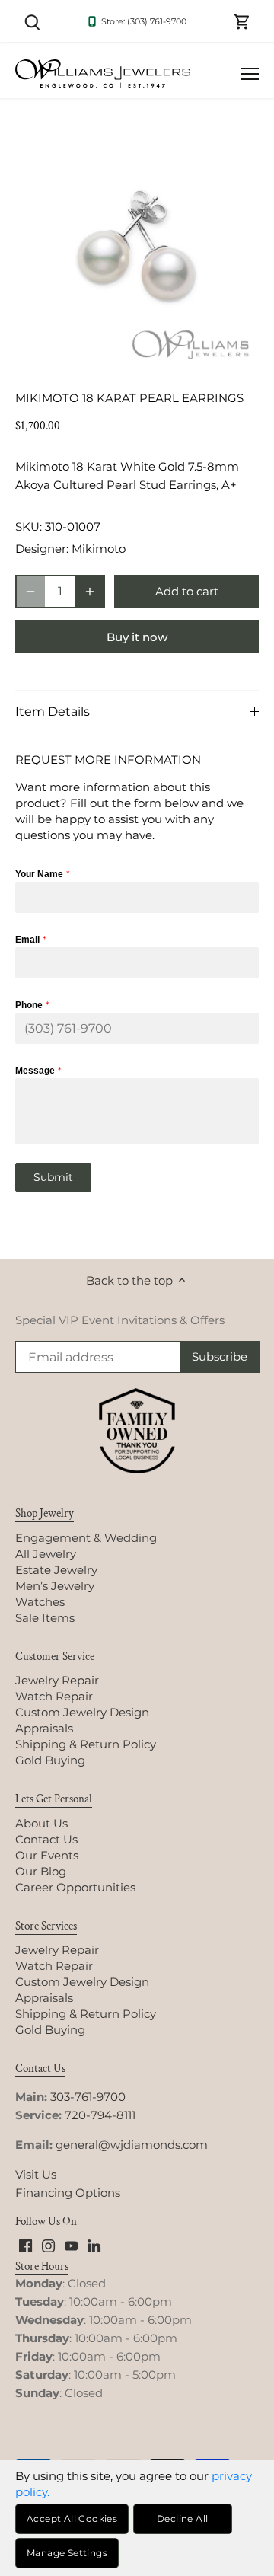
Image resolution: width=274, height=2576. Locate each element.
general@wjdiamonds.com (132, 2145)
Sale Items (45, 1618)
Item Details (53, 712)
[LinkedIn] (94, 2244)
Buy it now (137, 637)
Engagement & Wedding (86, 1538)
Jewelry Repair (57, 1680)
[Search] (32, 21)
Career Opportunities (75, 1887)
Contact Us (46, 1839)
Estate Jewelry (56, 1570)
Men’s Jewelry (55, 1586)
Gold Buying (50, 1760)
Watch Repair (54, 1696)
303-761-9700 (88, 2097)
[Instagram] (48, 2244)
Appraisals (44, 1728)
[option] (137, 248)
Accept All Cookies (72, 2519)
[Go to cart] (242, 21)
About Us (41, 1823)
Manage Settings (67, 2553)
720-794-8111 (100, 2115)
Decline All (182, 2519)
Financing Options (68, 2193)
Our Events (47, 1855)
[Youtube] (71, 2244)
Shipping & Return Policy (86, 1744)
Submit (53, 1177)
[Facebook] (25, 2244)
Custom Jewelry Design (82, 1712)
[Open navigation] (250, 74)
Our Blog (41, 1871)
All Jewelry (46, 1554)
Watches (40, 1602)
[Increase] (90, 592)
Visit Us (36, 2174)
